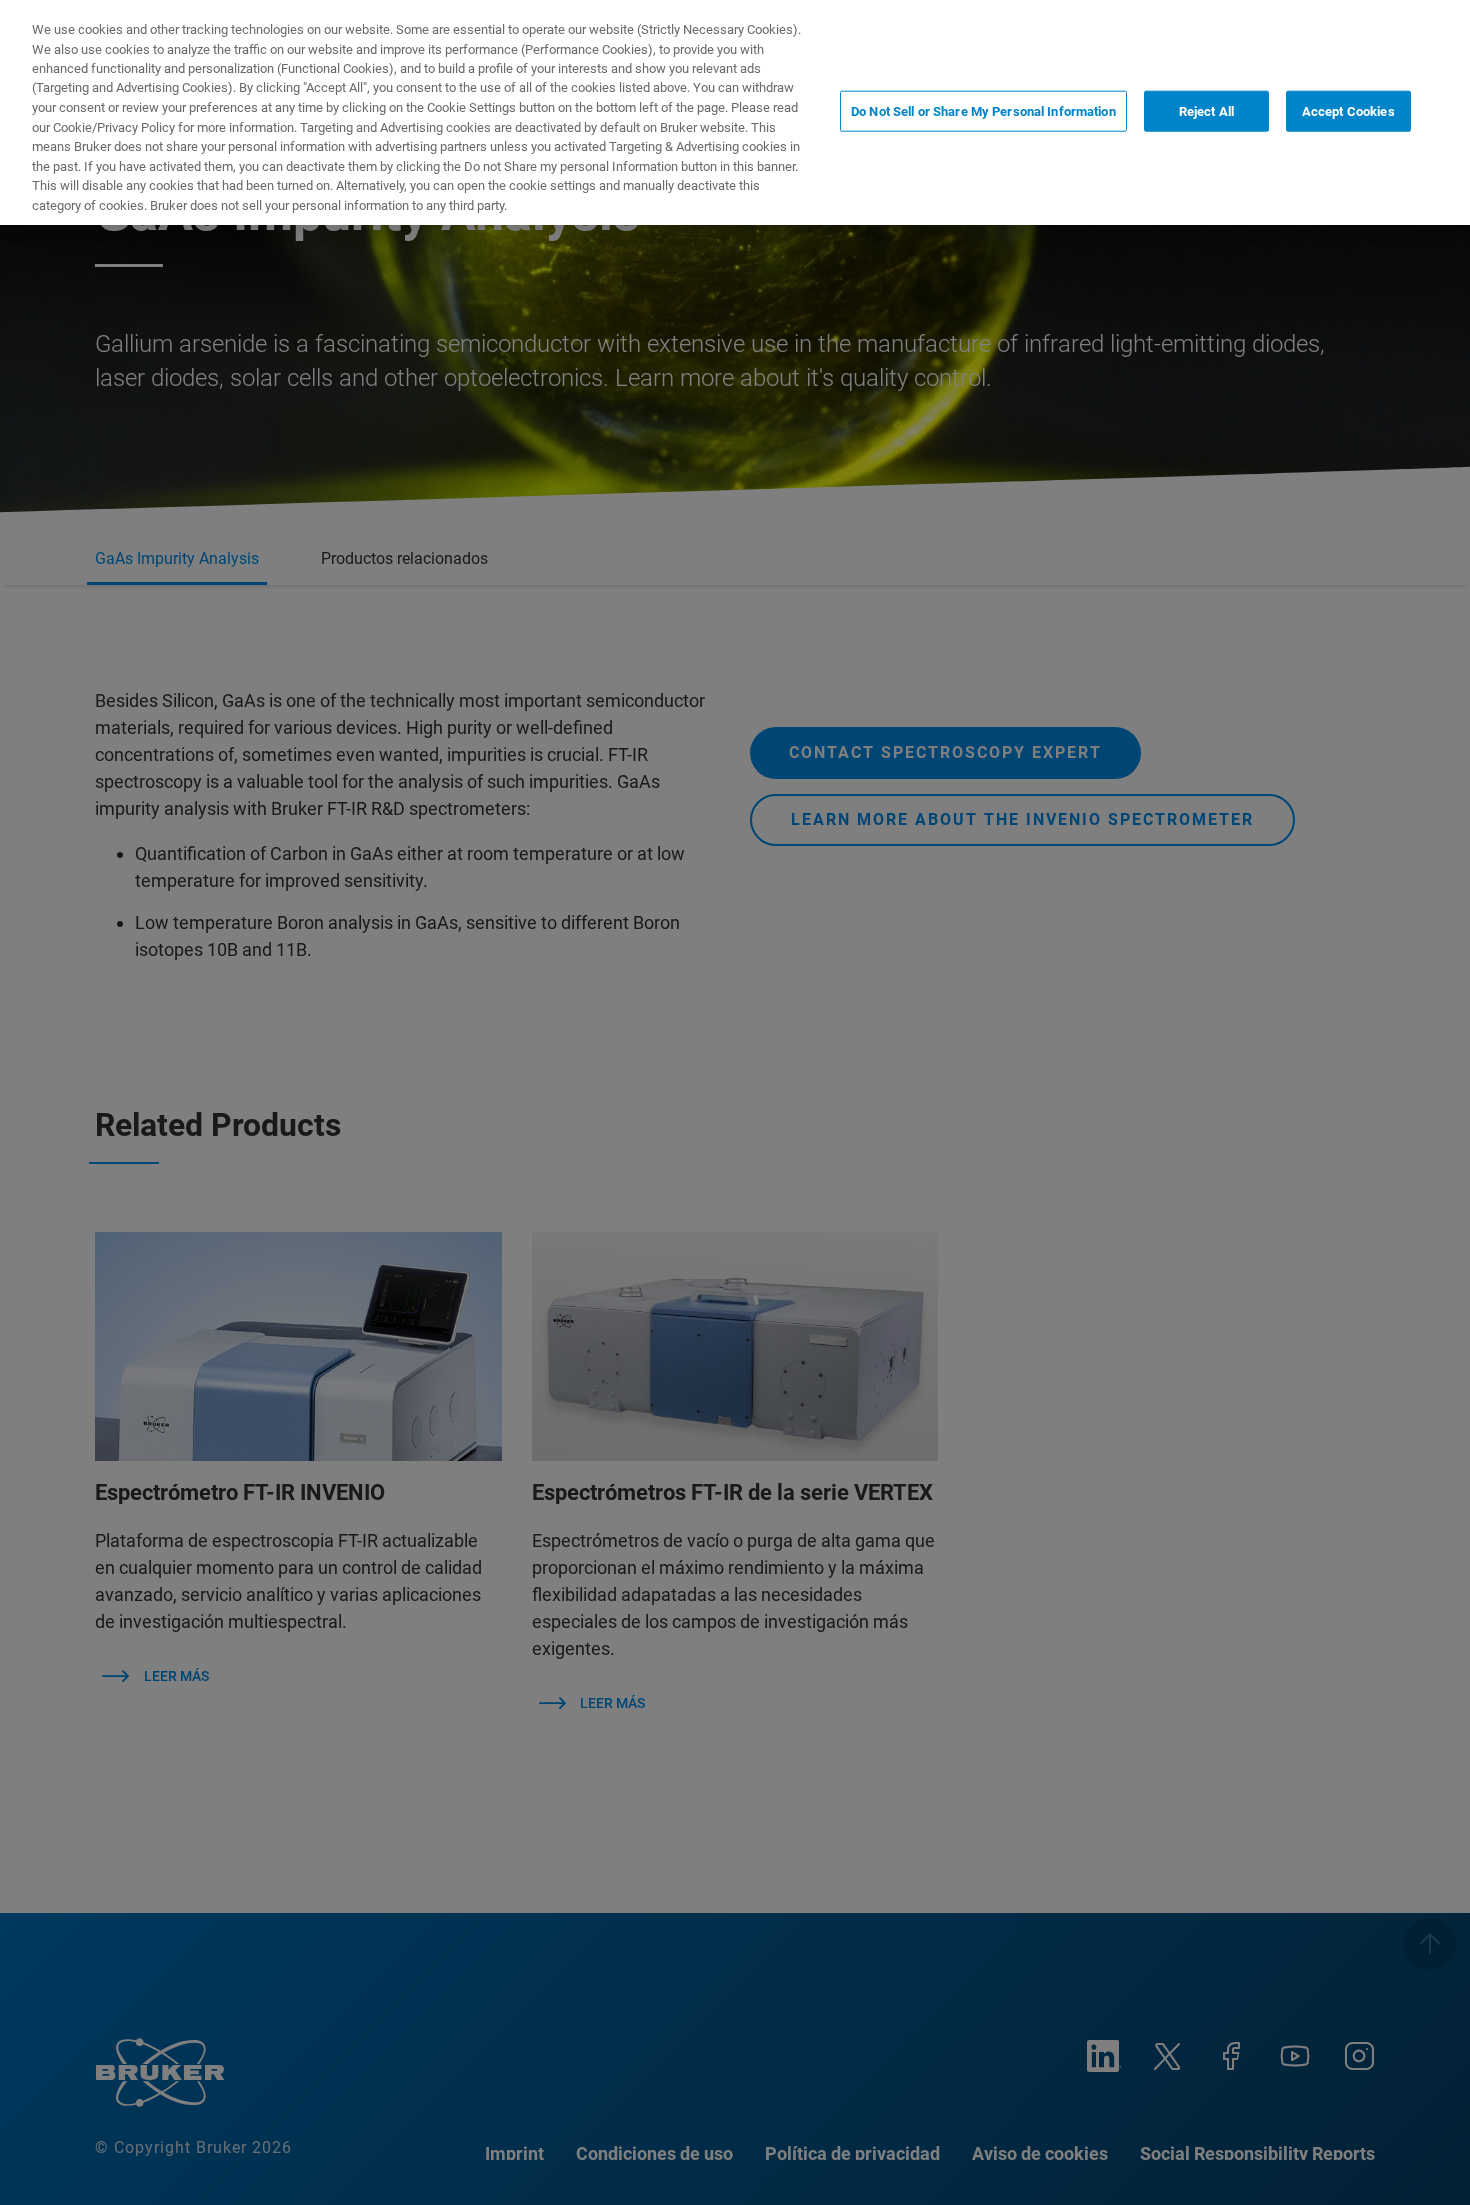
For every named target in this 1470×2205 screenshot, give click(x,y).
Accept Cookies (1348, 110)
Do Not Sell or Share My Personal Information (983, 110)
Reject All (1206, 110)
